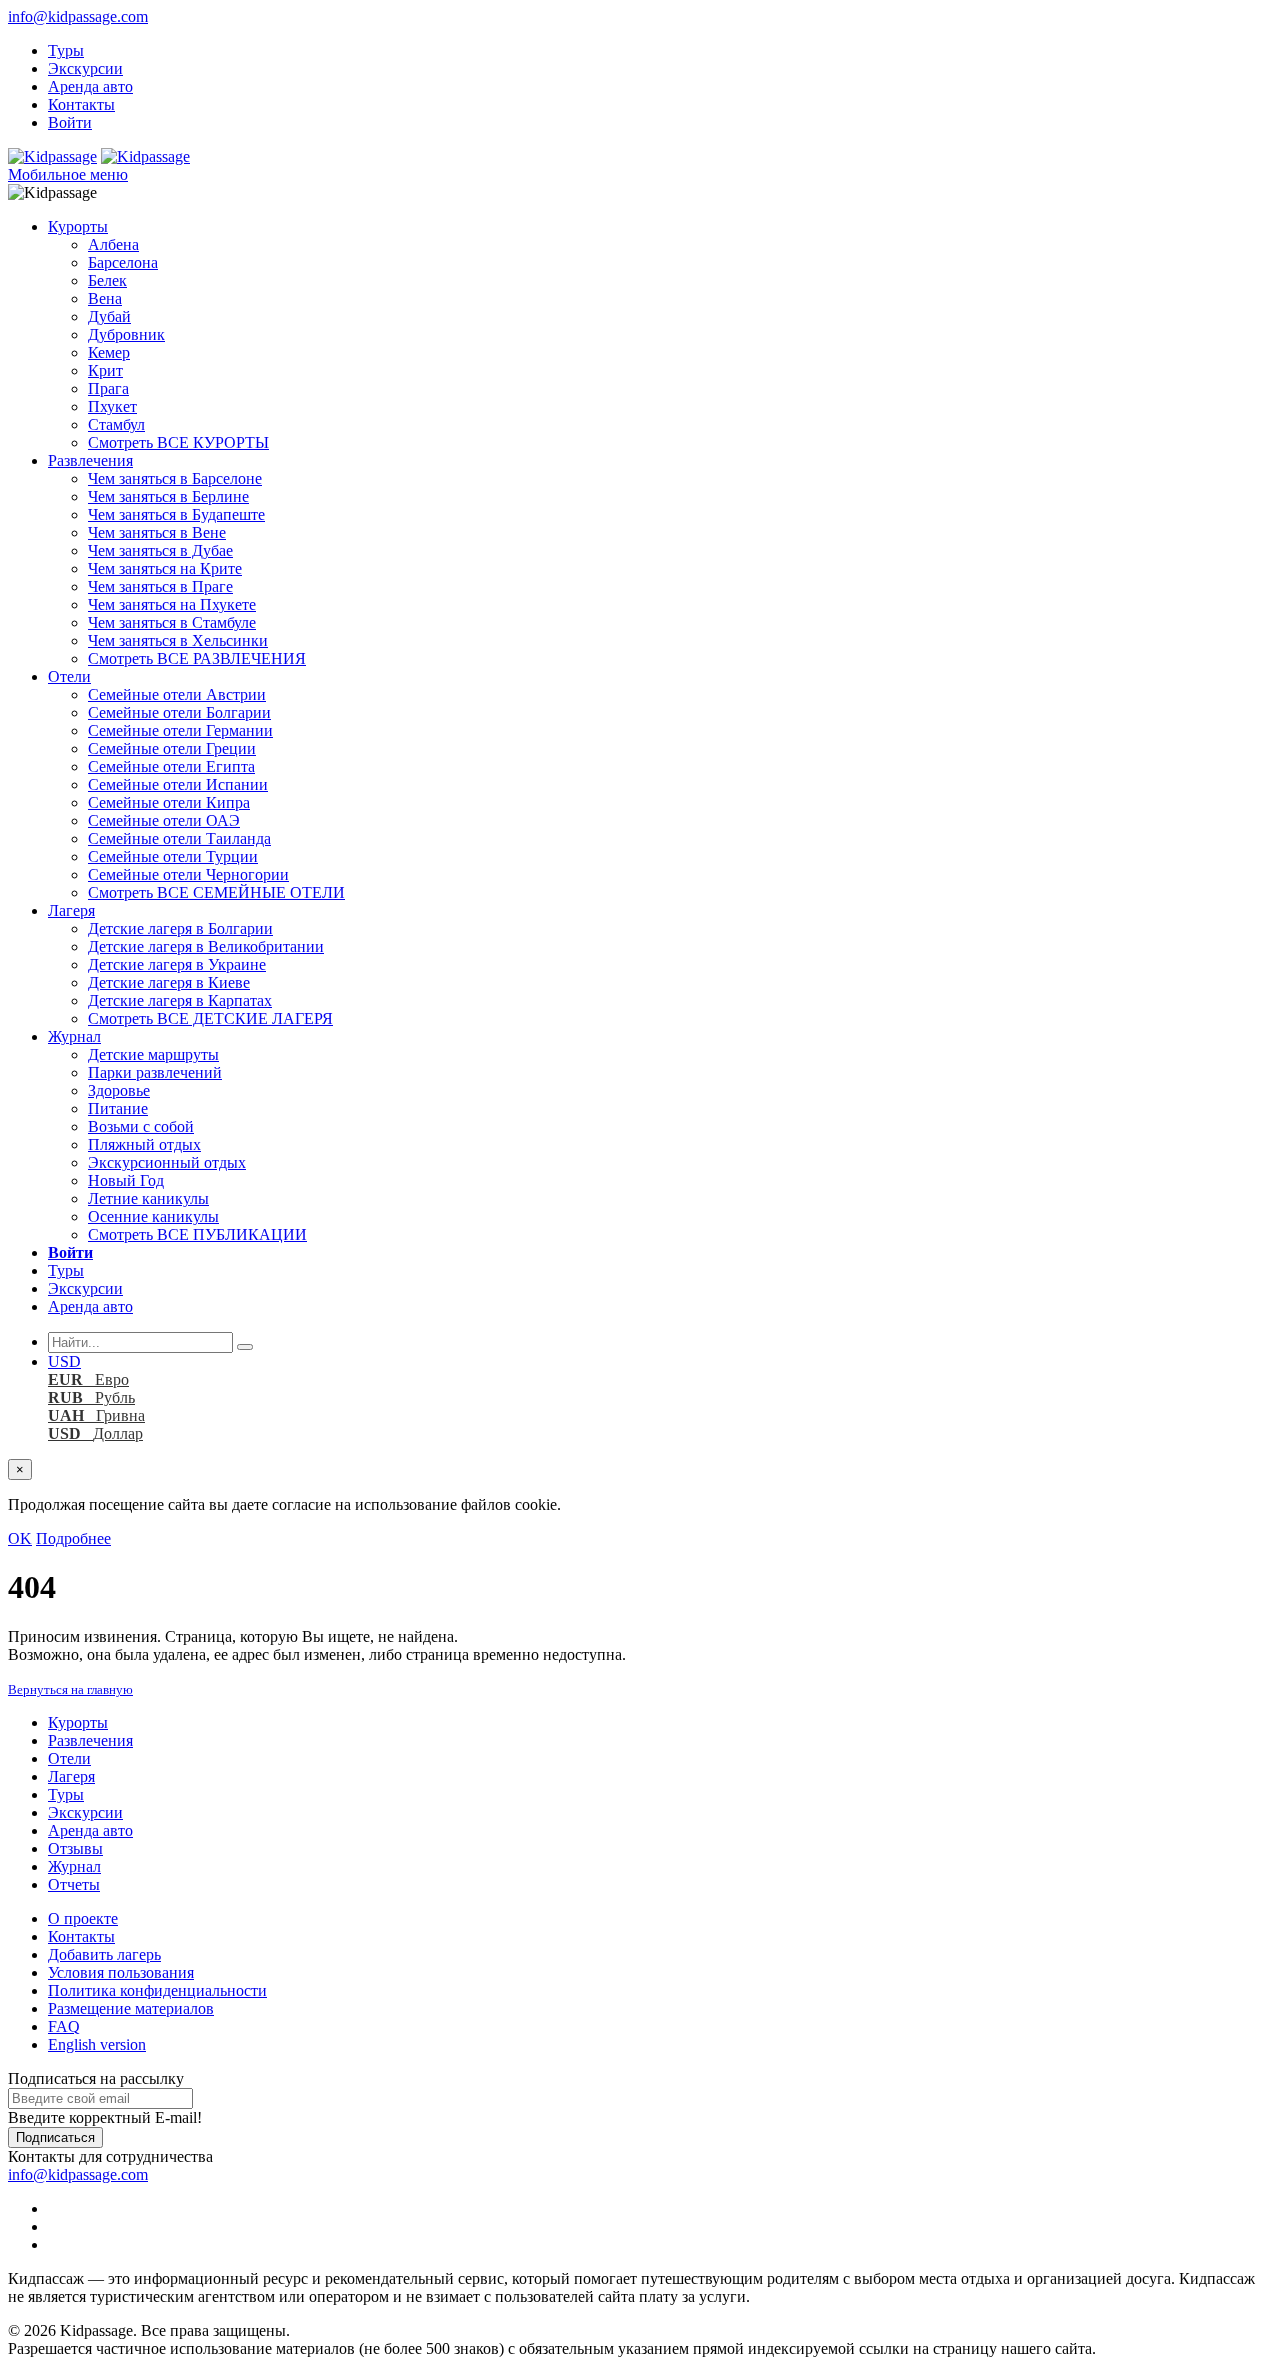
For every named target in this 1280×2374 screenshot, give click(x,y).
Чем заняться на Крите (165, 568)
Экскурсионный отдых (167, 1162)
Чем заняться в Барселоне (175, 478)
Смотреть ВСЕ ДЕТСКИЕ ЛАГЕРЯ (210, 1018)
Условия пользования (121, 1972)
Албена (113, 244)
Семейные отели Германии (180, 730)
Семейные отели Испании (178, 784)
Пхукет (112, 406)
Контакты (81, 104)
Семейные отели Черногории (188, 874)
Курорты (78, 226)
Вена (105, 298)
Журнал (74, 1036)
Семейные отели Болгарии (179, 712)
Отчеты (74, 1884)
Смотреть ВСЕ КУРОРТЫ (178, 442)
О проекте (83, 1918)
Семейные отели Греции (172, 748)
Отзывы (75, 1848)
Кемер (109, 352)
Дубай (109, 316)
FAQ (64, 2026)
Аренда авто (90, 86)
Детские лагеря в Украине (177, 964)
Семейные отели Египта (171, 766)
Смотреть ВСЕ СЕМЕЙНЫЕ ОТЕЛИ (216, 892)
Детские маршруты (153, 1054)
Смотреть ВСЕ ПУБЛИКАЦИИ (197, 1234)
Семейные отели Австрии (177, 694)
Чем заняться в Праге (160, 586)
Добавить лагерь (104, 1954)
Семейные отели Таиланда (179, 838)
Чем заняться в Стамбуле (172, 622)
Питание (118, 1108)
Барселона (123, 262)
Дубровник (126, 334)
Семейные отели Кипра (169, 802)
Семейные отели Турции (173, 856)
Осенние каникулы (153, 1216)
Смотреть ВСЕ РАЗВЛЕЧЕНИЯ (197, 658)
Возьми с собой (141, 1126)
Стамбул (116, 424)
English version (97, 2044)
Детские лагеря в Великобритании (206, 946)
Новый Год (126, 1180)
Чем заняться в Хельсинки (178, 640)
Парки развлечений (155, 1072)
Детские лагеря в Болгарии (180, 928)
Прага (108, 388)
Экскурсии (85, 68)
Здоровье (119, 1090)
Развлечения (90, 460)
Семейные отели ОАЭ (164, 820)
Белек (107, 280)
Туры (66, 50)
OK (20, 1538)
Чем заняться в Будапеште (176, 514)
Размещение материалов (131, 2008)
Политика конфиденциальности (157, 1990)
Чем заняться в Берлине (168, 496)
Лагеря (71, 910)
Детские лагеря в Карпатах (180, 1000)
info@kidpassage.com (78, 16)
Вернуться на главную (70, 1689)
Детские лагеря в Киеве (169, 982)
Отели (69, 676)
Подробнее (73, 1538)
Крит (105, 370)
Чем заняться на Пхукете (172, 604)
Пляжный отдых (144, 1144)
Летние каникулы (148, 1198)
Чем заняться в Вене (157, 532)
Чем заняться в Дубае (160, 550)
